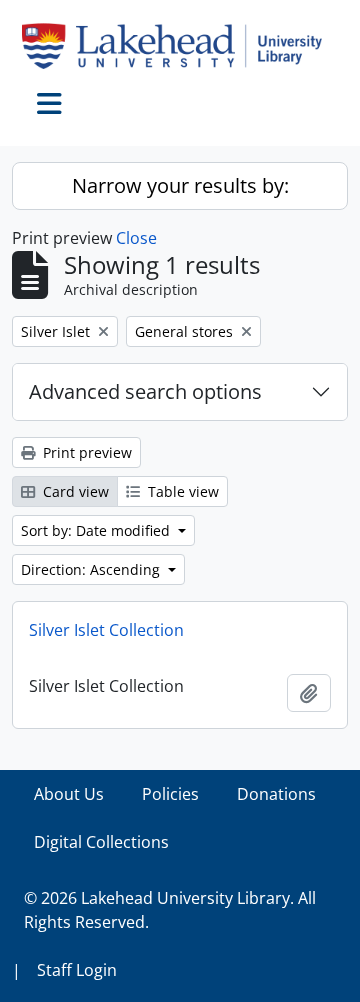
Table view (181, 491)
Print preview (85, 452)
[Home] (180, 46)
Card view (74, 491)
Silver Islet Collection (106, 630)
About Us (69, 794)
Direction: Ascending (92, 569)
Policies (170, 794)
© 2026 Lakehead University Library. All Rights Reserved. (170, 910)
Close (136, 238)
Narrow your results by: (180, 185)
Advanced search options (145, 391)
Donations (276, 794)
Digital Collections (101, 842)
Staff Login (77, 970)
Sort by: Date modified (97, 530)
